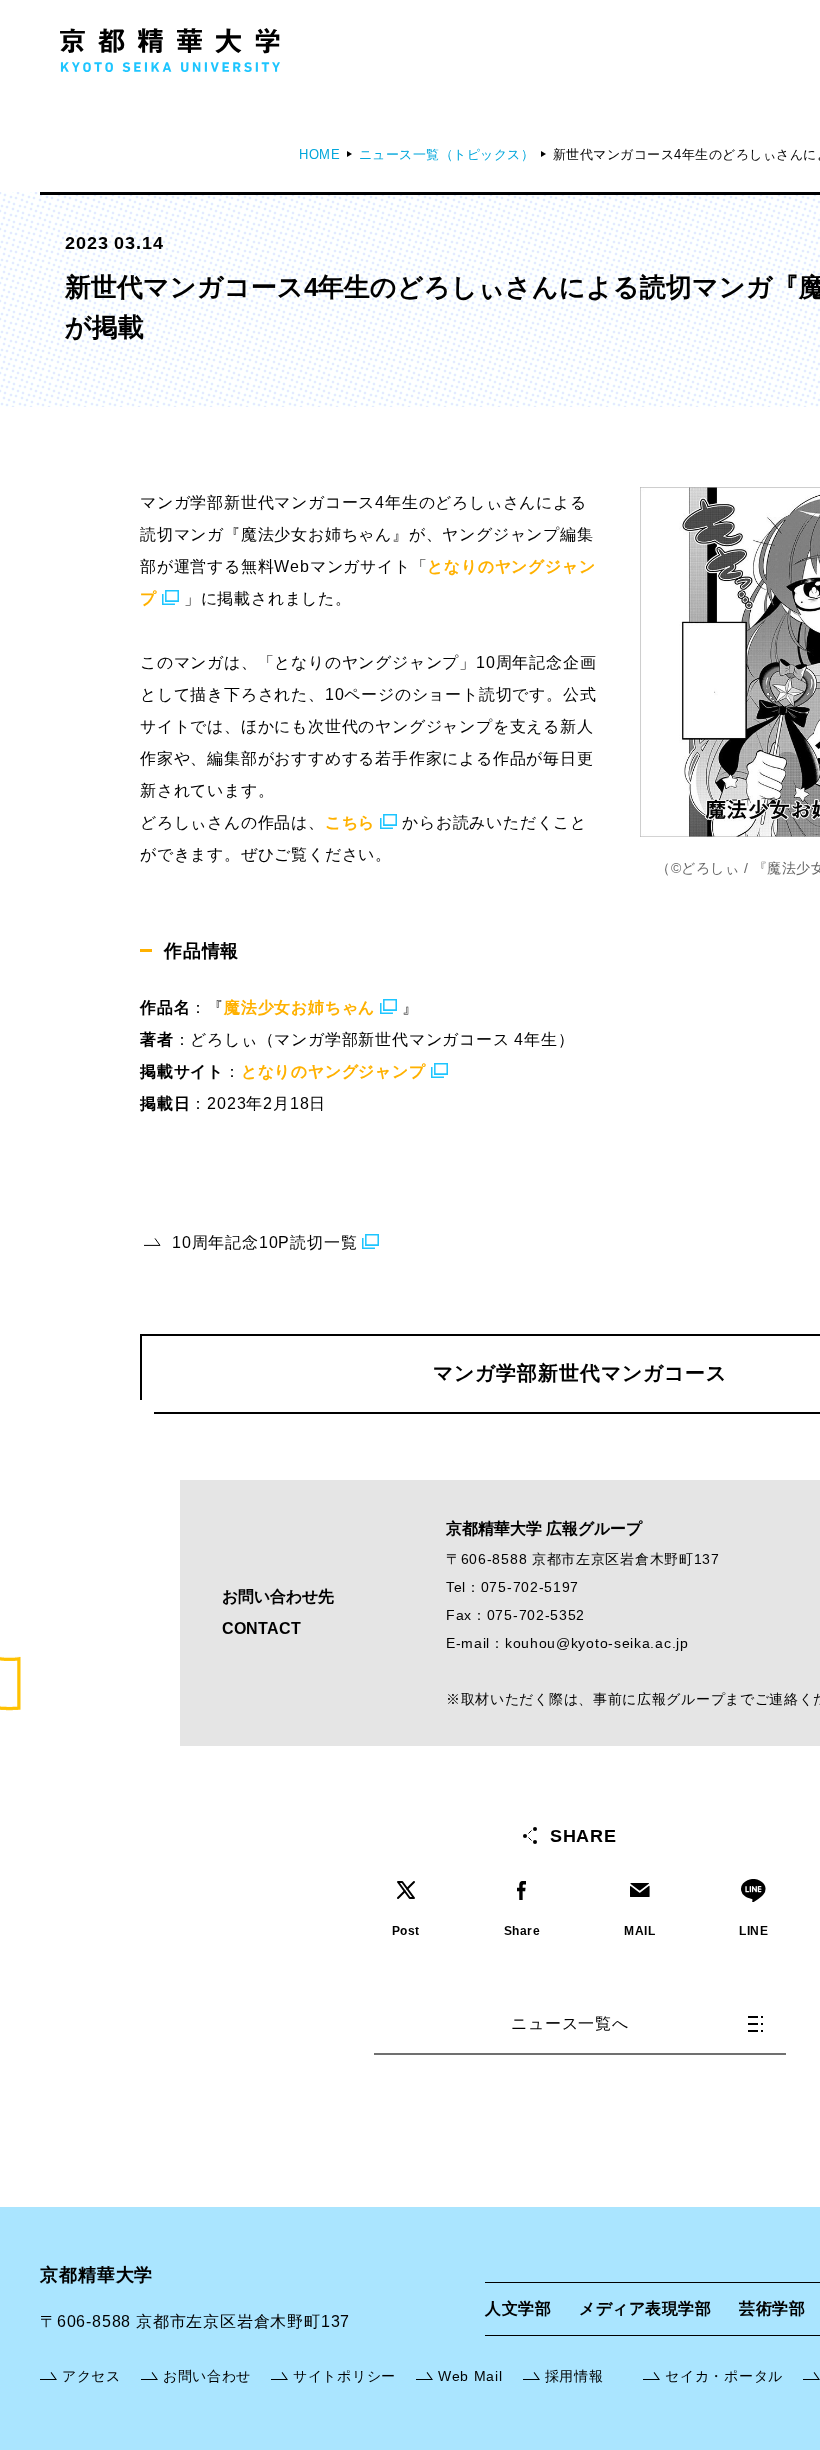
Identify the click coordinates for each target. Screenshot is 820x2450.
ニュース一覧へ (570, 2023)
